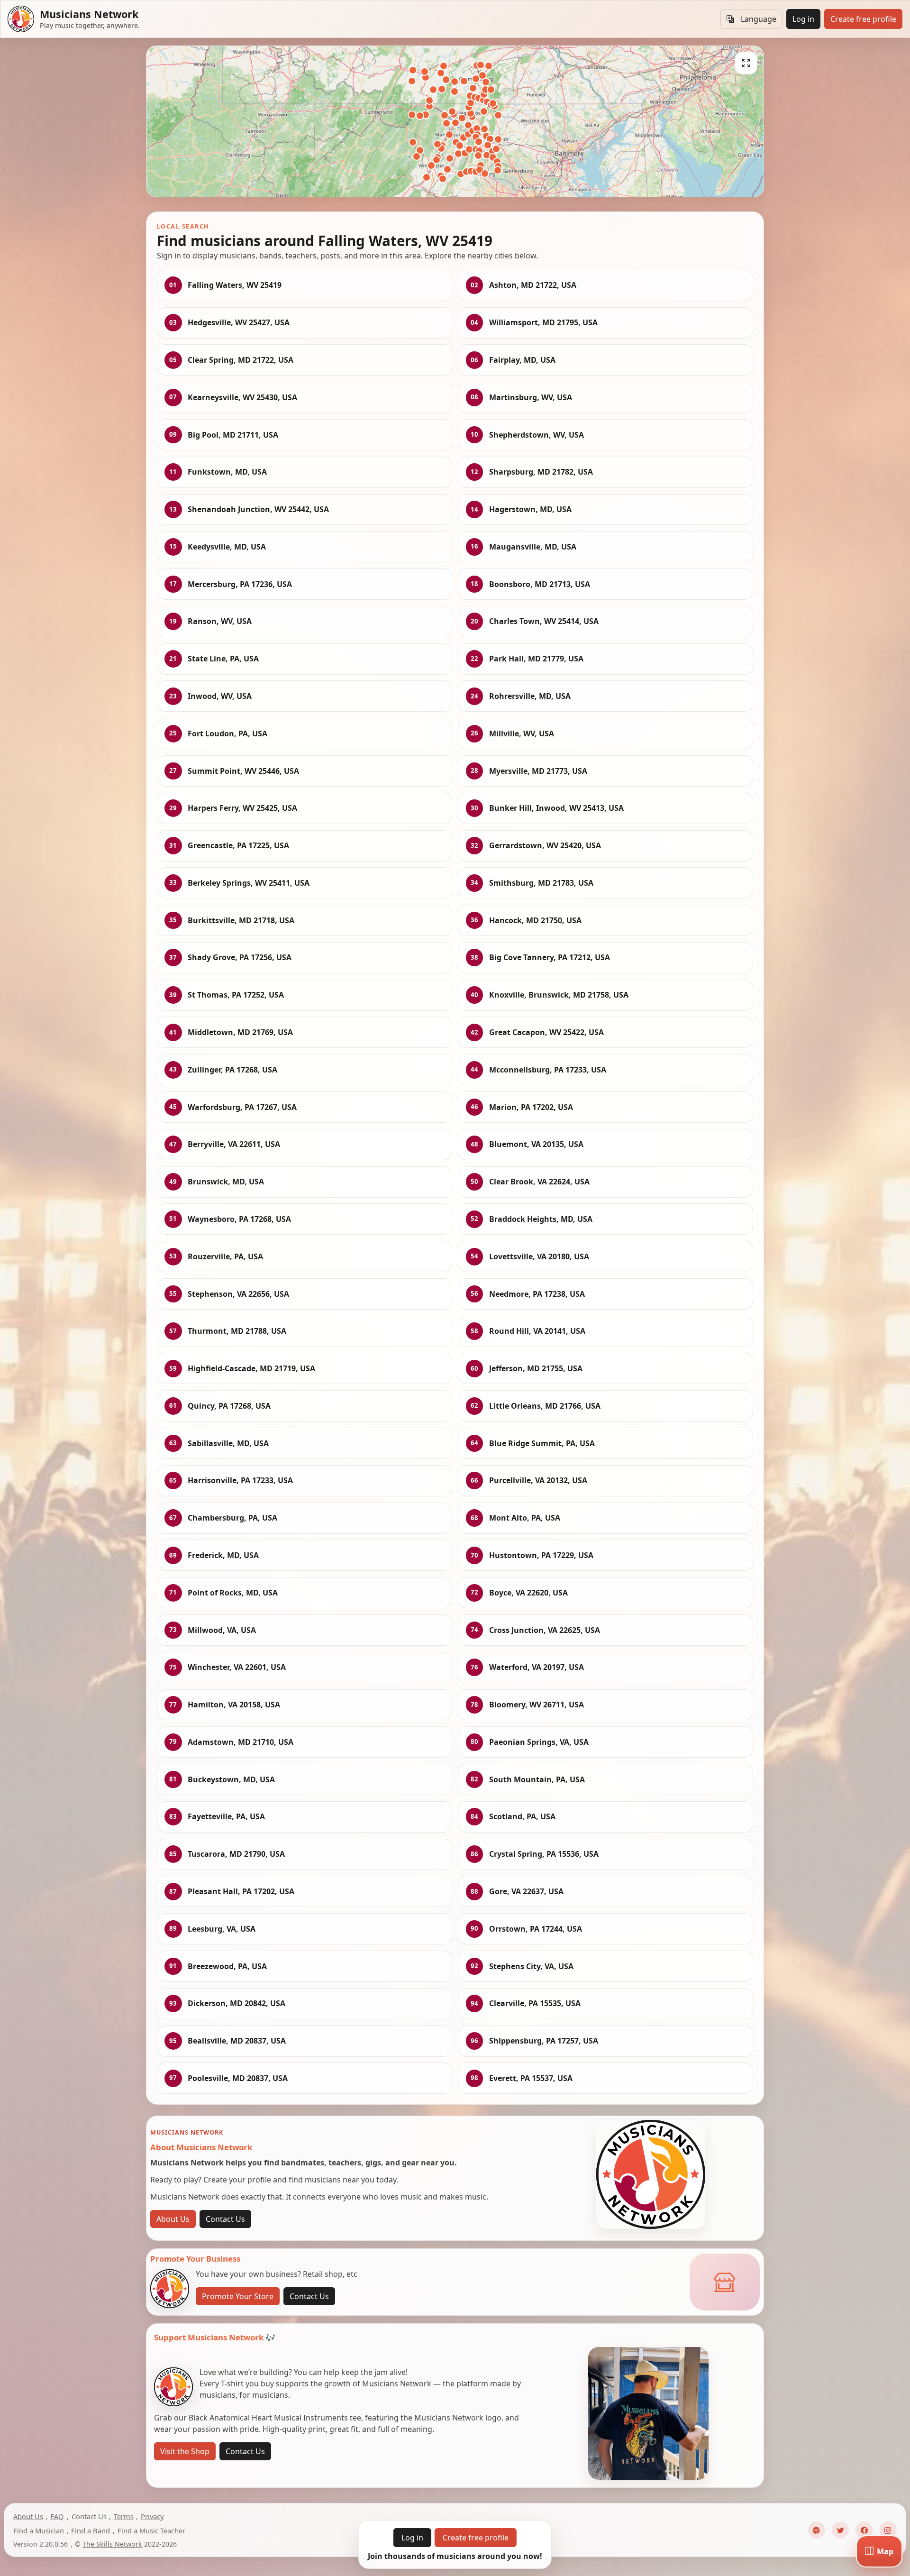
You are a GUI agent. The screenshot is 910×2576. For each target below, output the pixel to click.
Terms (124, 2516)
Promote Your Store (238, 2296)
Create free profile (863, 19)
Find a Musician (39, 2530)
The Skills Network (112, 2544)
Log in (803, 19)
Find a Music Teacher (151, 2530)
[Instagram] (888, 2530)
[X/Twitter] (840, 2530)
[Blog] (817, 2530)
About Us (173, 2219)
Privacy (152, 2516)
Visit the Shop (185, 2451)
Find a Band (91, 2530)
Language (759, 19)
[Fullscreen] (746, 63)
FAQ (57, 2516)
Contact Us (225, 2219)
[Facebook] (864, 2530)
